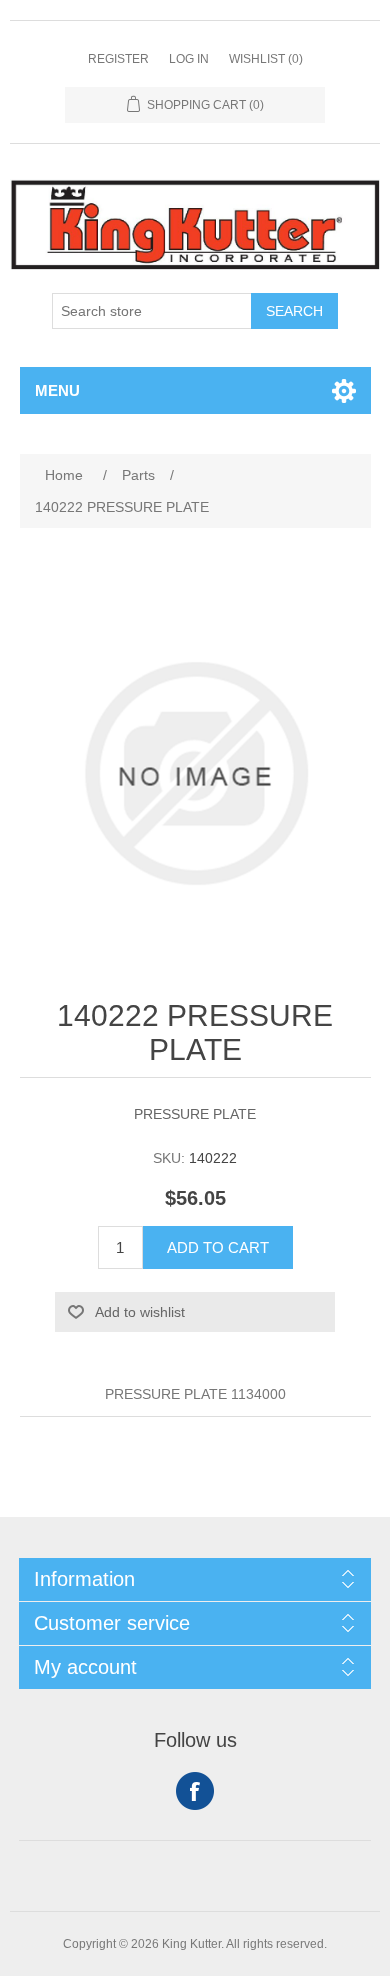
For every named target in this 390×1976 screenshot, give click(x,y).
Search (294, 311)
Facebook (195, 1791)
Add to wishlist (140, 1312)
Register (118, 59)
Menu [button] (57, 390)
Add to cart (218, 1247)
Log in (189, 59)
